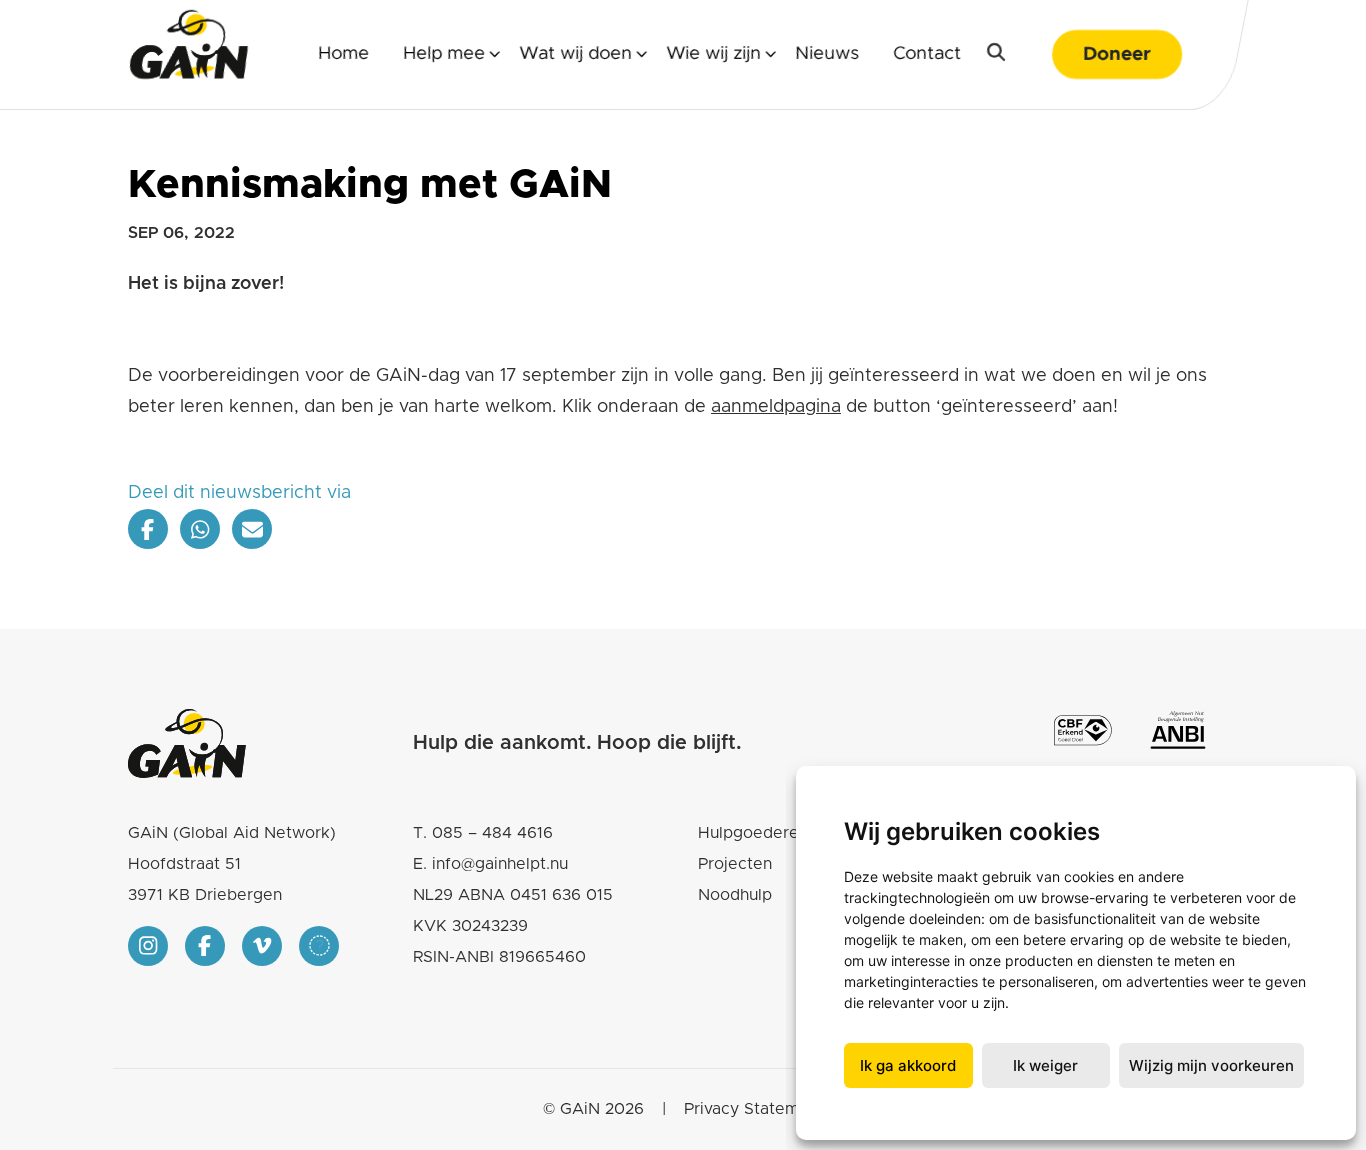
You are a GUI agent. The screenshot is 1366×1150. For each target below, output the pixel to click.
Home (343, 54)
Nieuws (827, 54)
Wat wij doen (575, 54)
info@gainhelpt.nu (500, 864)
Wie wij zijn (713, 54)
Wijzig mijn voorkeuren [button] (1211, 1065)
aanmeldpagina (776, 407)
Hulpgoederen (753, 833)
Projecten (735, 864)
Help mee (444, 54)
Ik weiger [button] (1045, 1065)
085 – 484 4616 (492, 833)
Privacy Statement (754, 1109)
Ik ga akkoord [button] (908, 1065)
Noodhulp (735, 895)
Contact (927, 54)
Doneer (1117, 54)
